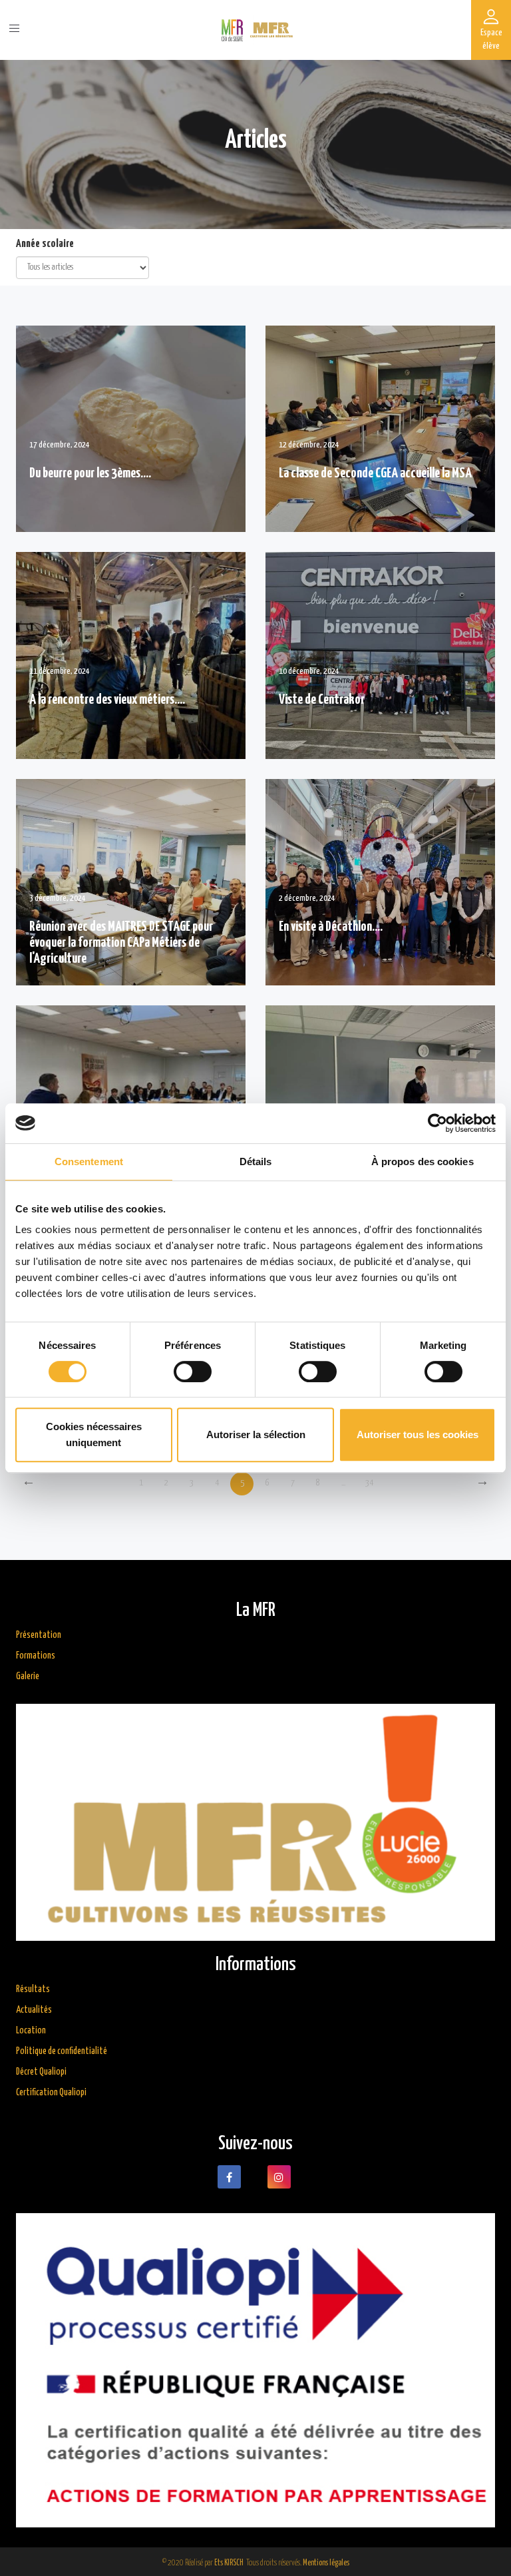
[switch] (193, 1372)
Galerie (28, 1676)
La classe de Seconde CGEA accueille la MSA (375, 473)
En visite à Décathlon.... (331, 927)
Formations (36, 1656)
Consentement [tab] (89, 1161)
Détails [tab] (256, 1161)
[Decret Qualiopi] (255, 1822)
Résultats (33, 1989)
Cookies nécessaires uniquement (94, 1434)
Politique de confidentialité (62, 2051)
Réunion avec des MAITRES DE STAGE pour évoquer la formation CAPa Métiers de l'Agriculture (121, 943)
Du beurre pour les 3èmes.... (90, 473)
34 (369, 1483)
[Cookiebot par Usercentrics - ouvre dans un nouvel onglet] (437, 1123)
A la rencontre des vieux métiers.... (107, 700)
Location (31, 2031)
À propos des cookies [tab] (423, 1161)
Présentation (39, 1635)
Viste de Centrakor (322, 700)
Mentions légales (326, 2563)
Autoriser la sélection (256, 1434)
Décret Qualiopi (41, 2072)
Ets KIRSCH (229, 2563)
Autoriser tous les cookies (418, 1434)
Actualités (34, 2010)
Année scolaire (45, 244)
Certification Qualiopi (51, 2093)
